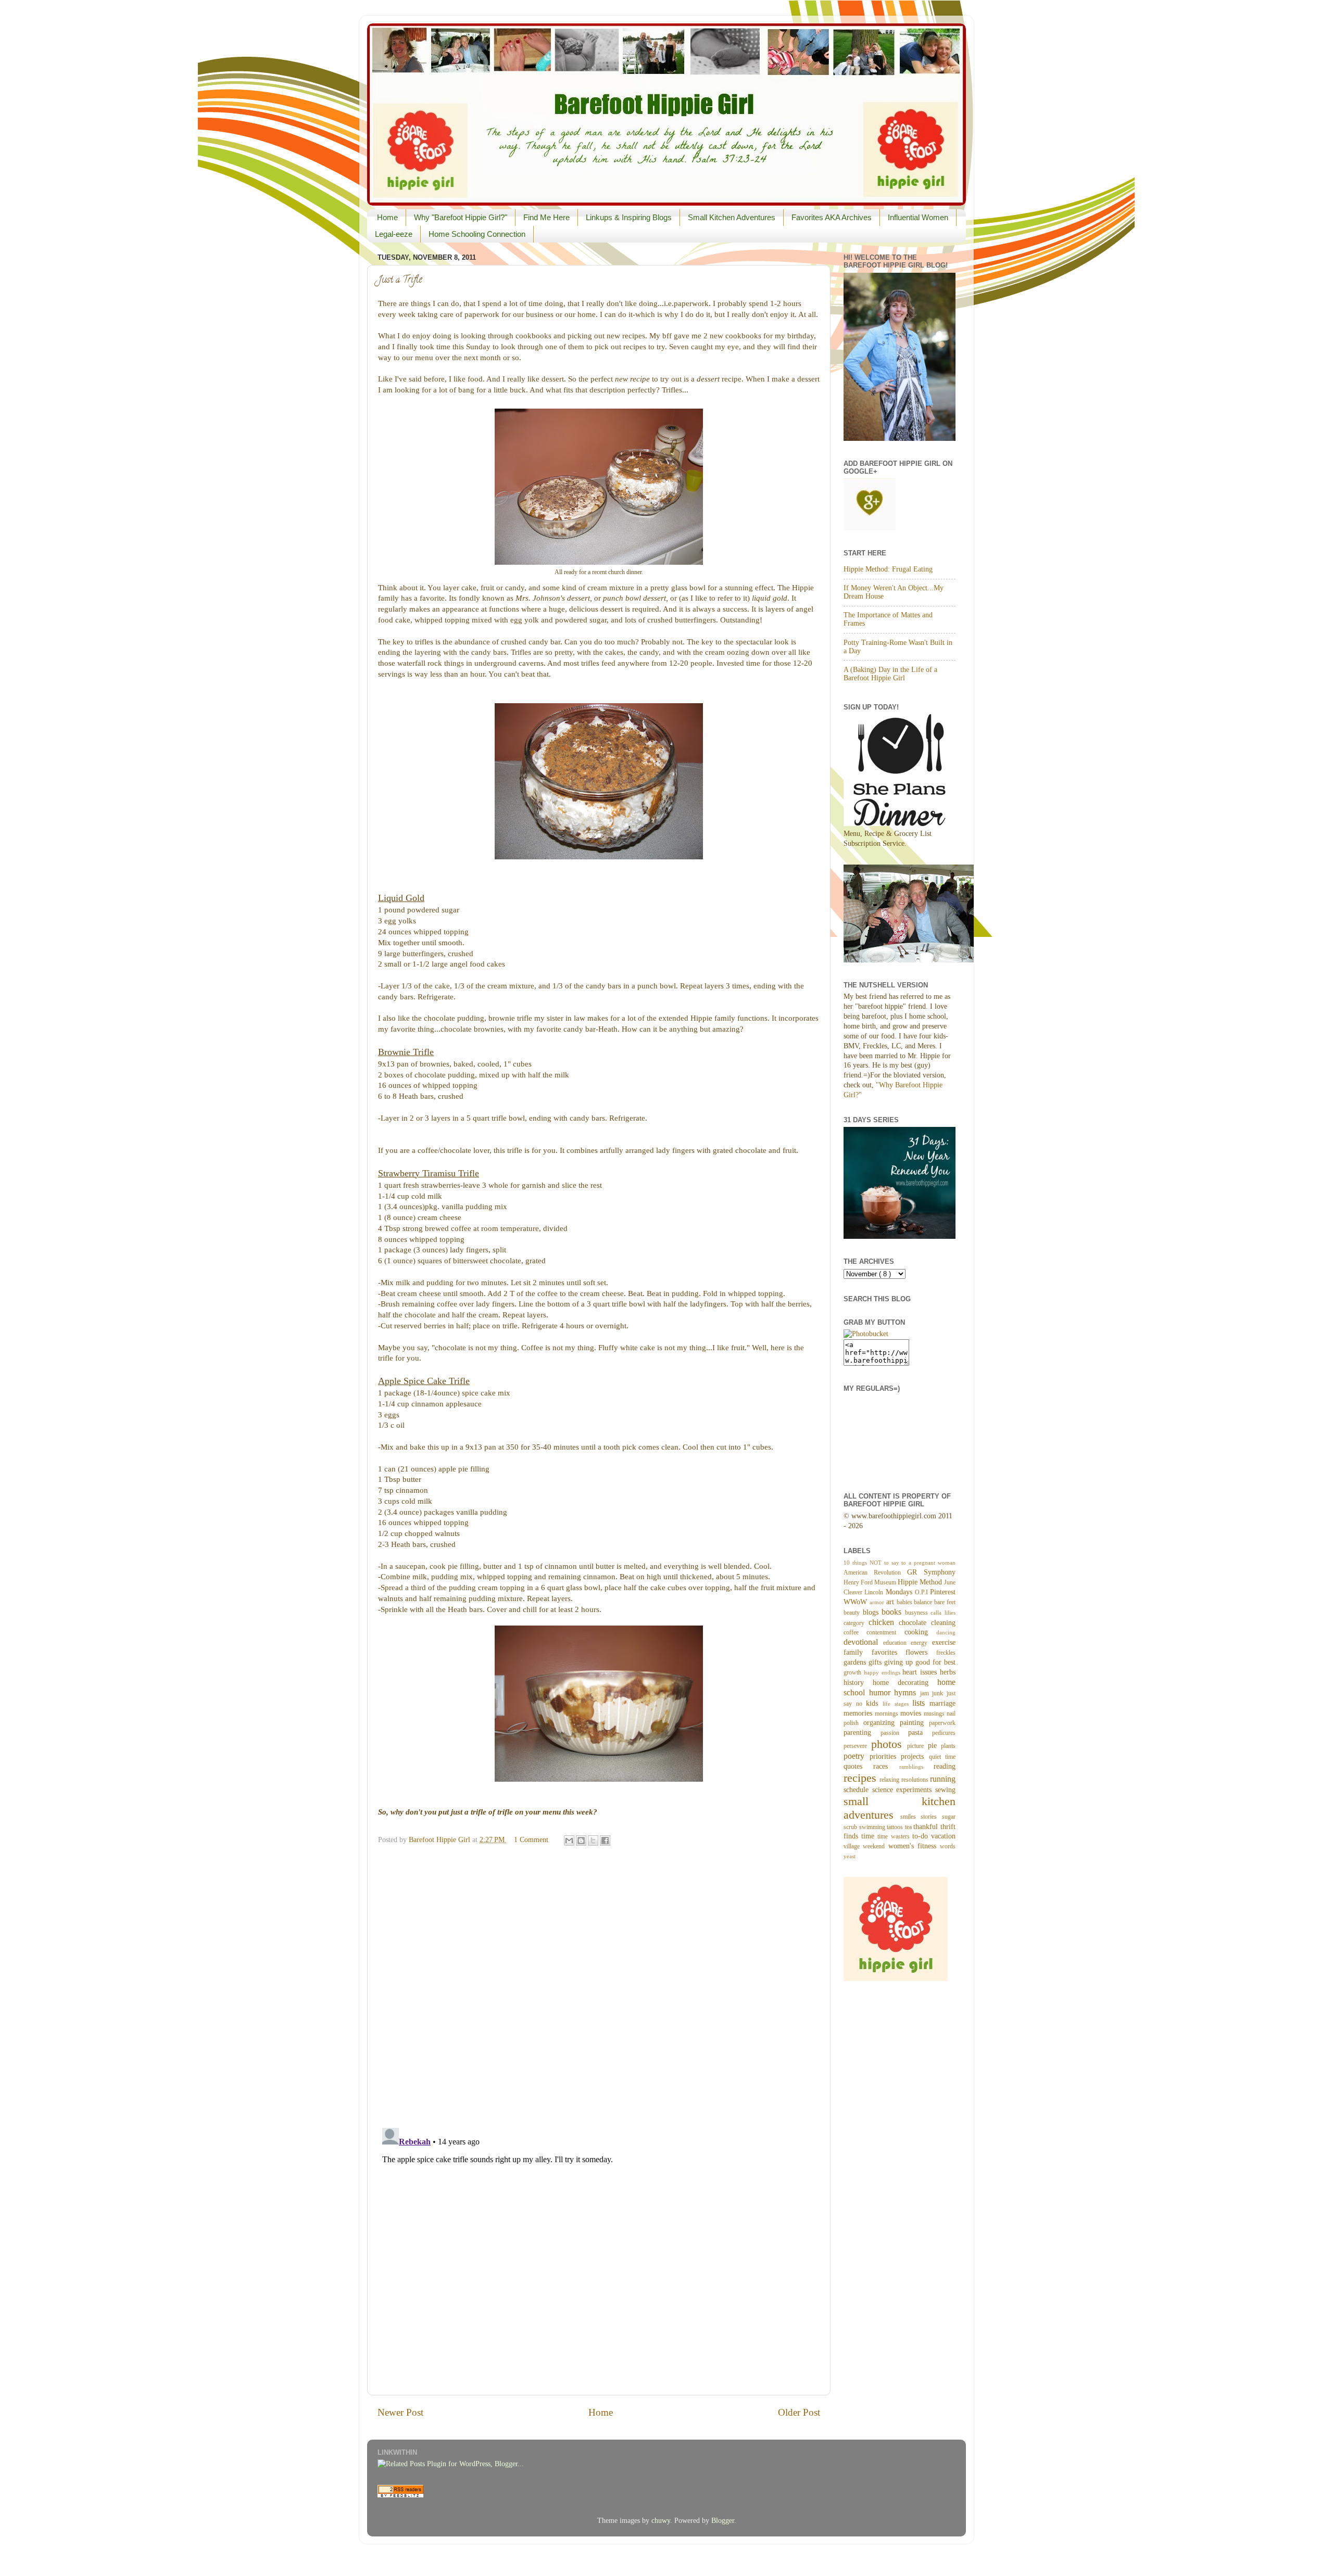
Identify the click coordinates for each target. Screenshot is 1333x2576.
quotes (858, 1766)
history (858, 1683)
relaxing (890, 1780)
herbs (948, 1672)
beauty (853, 1613)
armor (878, 1602)
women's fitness (914, 1846)
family (858, 1652)
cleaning (943, 1623)
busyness (918, 1613)
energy (921, 1643)
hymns (907, 1693)
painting (914, 1723)
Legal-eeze (394, 234)
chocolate (915, 1623)
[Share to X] (593, 1841)
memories (859, 1713)
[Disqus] (599, 1984)
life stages (897, 1704)
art (891, 1602)
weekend (875, 1846)
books (893, 1612)
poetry (857, 1756)
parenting (862, 1733)
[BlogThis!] (581, 1841)
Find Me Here (546, 217)
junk (939, 1693)
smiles (911, 1817)
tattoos (896, 1827)
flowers (921, 1652)
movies (912, 1713)
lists (921, 1703)
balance (924, 1602)
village (853, 1846)
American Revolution (875, 1572)
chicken (884, 1622)
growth (854, 1672)
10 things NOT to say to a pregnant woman (900, 1563)
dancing (946, 1632)
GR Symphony (931, 1572)
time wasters (895, 1836)
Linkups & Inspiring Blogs (629, 217)
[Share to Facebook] (605, 1841)
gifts (876, 1662)
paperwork (942, 1723)
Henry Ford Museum (871, 1582)
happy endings (883, 1672)
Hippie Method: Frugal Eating (888, 569)
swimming (873, 1827)
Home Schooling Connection (477, 234)
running (943, 1779)
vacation (943, 1836)
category (856, 1623)
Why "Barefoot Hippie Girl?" (461, 217)
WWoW (857, 1602)
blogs (872, 1612)
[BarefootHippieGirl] (866, 1334)
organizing (882, 1723)
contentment (885, 1632)
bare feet (945, 1602)
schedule (858, 1790)
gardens (856, 1662)
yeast (850, 1856)
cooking (920, 1632)
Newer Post (400, 2412)
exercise (944, 1642)
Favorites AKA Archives (832, 217)
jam (926, 1693)
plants (948, 1746)
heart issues (921, 1672)
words (948, 1846)
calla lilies (943, 1613)
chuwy (661, 2521)
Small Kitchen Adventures (732, 217)
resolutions (916, 1780)
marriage (942, 1703)
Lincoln (875, 1592)
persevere (857, 1746)
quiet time (942, 1757)
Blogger (723, 2521)
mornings (888, 1714)
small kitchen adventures (900, 1808)
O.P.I (922, 1592)
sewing (945, 1790)
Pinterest (943, 1592)
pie (935, 1746)
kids (874, 1703)
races (886, 1766)
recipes (862, 1778)
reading (945, 1766)
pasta (920, 1733)
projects (915, 1756)
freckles (946, 1653)
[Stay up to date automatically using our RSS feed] (400, 2495)
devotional (863, 1642)
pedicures (944, 1733)
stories (931, 1817)
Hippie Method (921, 1582)
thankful (927, 1827)
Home (387, 217)
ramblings (916, 1767)
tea (909, 1827)
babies (906, 1602)
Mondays (900, 1592)
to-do (922, 1836)
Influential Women (918, 217)
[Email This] (569, 1841)
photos (889, 1744)
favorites (889, 1652)
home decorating (905, 1683)
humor (882, 1693)
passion (894, 1733)
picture (917, 1746)
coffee (855, 1632)
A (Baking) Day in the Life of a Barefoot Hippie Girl (890, 674)
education (897, 1643)
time (869, 1836)
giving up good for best (920, 1662)
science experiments (904, 1790)
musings (935, 1714)
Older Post (799, 2412)
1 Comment (531, 1840)
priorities (885, 1756)
